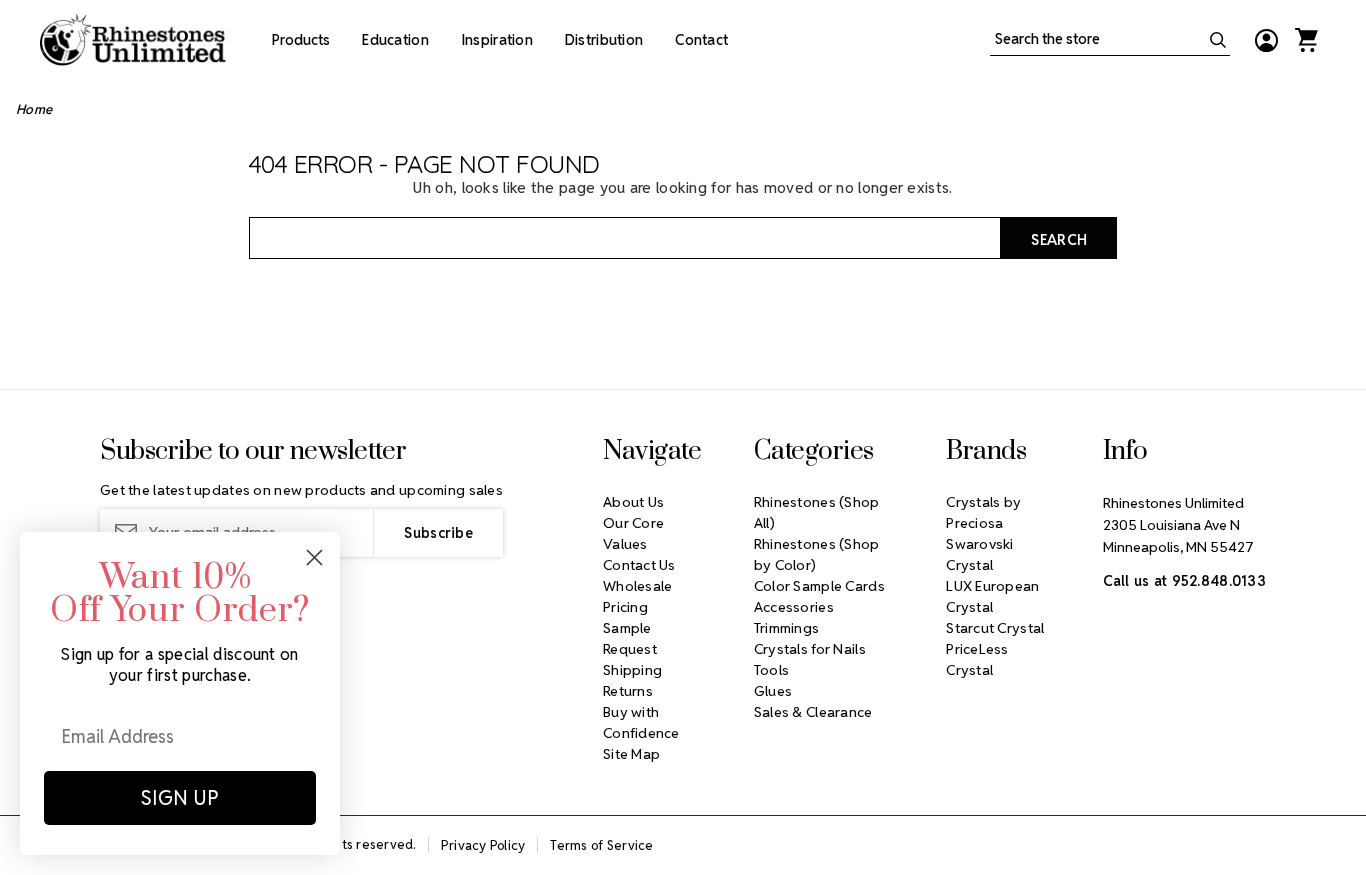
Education (395, 40)
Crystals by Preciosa (983, 512)
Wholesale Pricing (638, 596)
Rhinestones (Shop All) (817, 512)
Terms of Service (601, 845)
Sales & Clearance (813, 712)
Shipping (632, 670)
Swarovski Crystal (980, 554)
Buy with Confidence (641, 722)
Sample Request (630, 638)
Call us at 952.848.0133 (1184, 581)
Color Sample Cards (819, 586)
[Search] (1218, 40)
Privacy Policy (483, 845)
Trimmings (787, 628)
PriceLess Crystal (977, 659)
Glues (773, 691)
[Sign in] (1266, 40)
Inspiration (497, 40)
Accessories (794, 607)
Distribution (604, 40)
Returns (628, 691)
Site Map (631, 754)
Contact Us (639, 565)
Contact (701, 40)
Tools (771, 670)
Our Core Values (633, 533)
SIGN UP (180, 798)
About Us (633, 502)
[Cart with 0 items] (1306, 40)
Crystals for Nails (810, 649)
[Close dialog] (314, 557)
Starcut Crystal (995, 628)
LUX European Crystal (992, 596)
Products (301, 40)
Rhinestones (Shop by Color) (817, 554)
